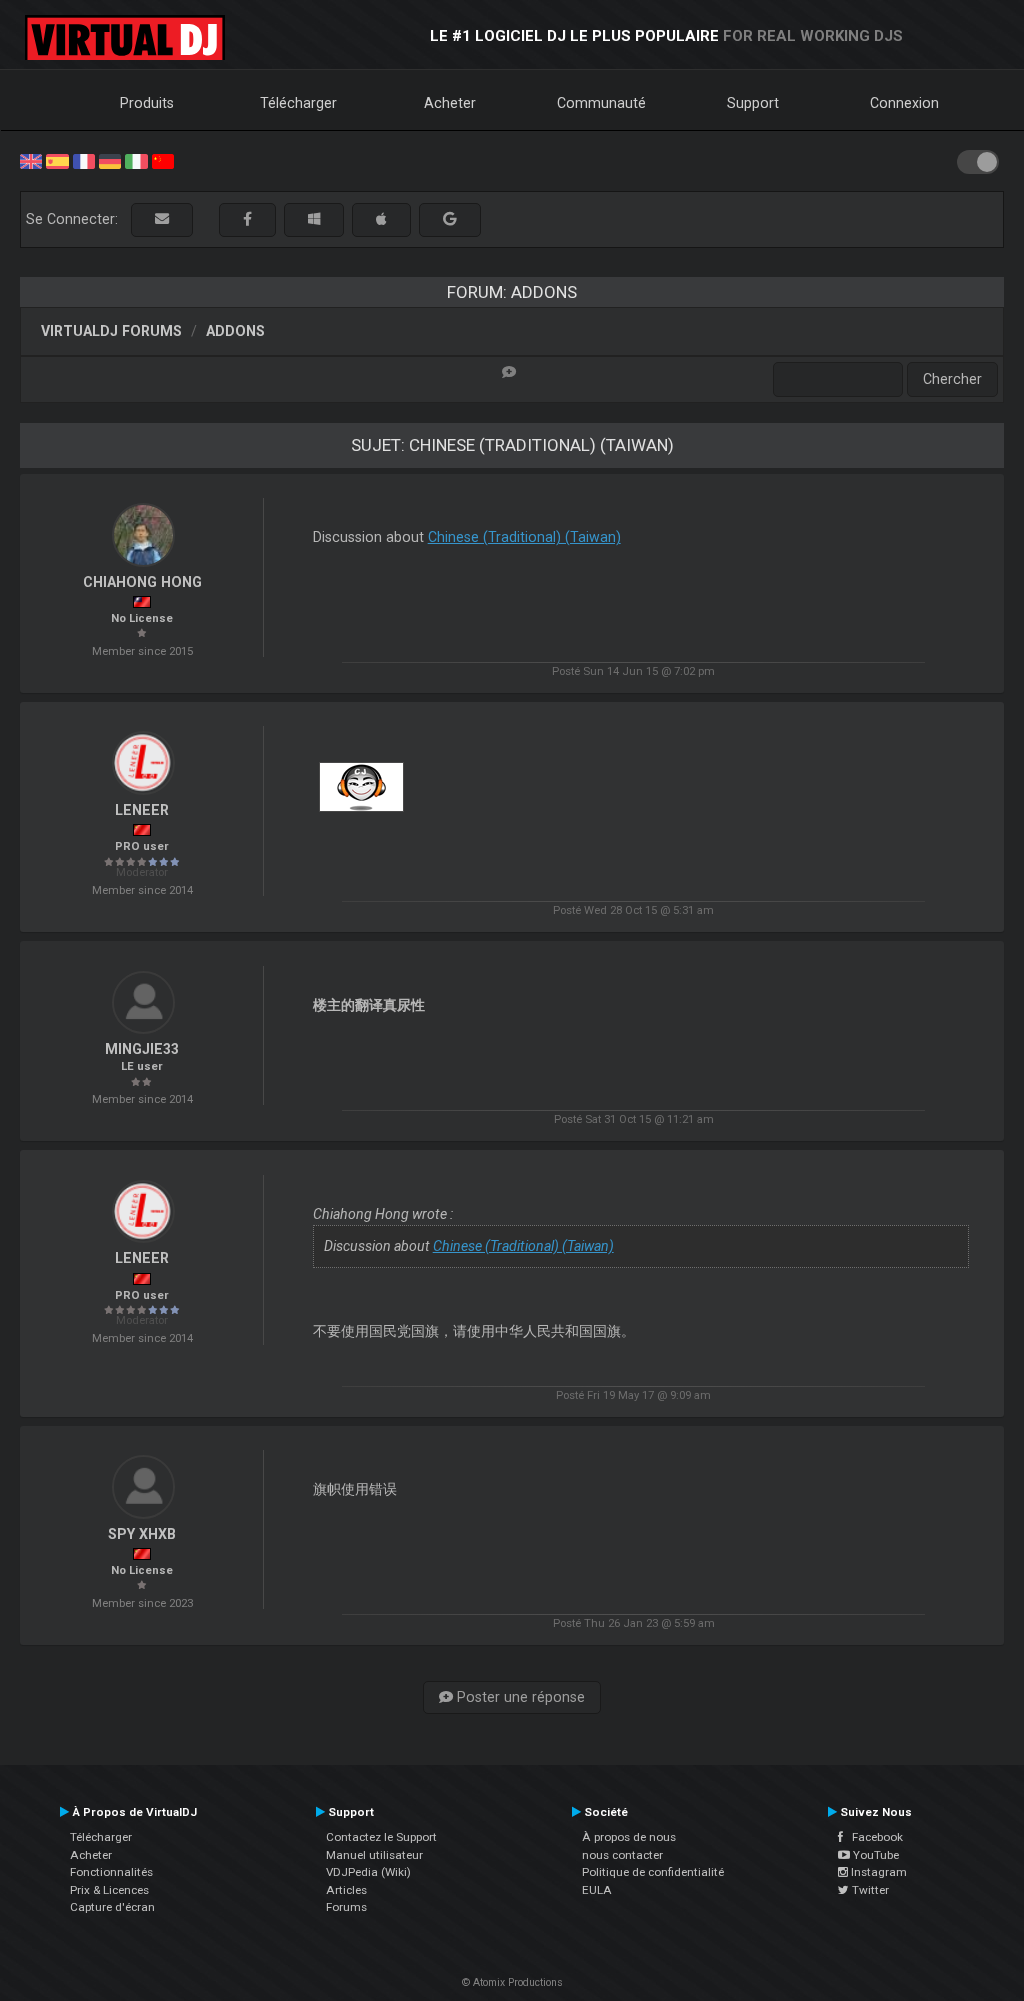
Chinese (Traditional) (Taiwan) (524, 537)
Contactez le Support (381, 1837)
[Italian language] (136, 160)
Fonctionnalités (111, 1872)
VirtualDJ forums (111, 331)
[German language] (110, 160)
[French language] (84, 160)
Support (753, 103)
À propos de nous (629, 1837)
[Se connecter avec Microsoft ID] (314, 219)
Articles (346, 1890)
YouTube (874, 1855)
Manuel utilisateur (374, 1855)
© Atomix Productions (512, 1982)
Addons (235, 331)
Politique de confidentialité (653, 1872)
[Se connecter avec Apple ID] (381, 219)
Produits (147, 103)
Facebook (873, 1837)
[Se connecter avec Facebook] (247, 219)
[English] (31, 160)
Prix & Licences (109, 1890)
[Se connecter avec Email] (162, 219)
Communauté (601, 103)
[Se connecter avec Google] (450, 219)
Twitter (869, 1890)
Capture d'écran (112, 1907)
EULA (597, 1890)
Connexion (904, 103)
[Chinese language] (163, 160)
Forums (346, 1907)
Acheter (450, 103)
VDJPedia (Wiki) (368, 1872)
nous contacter (622, 1855)
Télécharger (298, 103)
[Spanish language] (57, 160)
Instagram (877, 1872)
